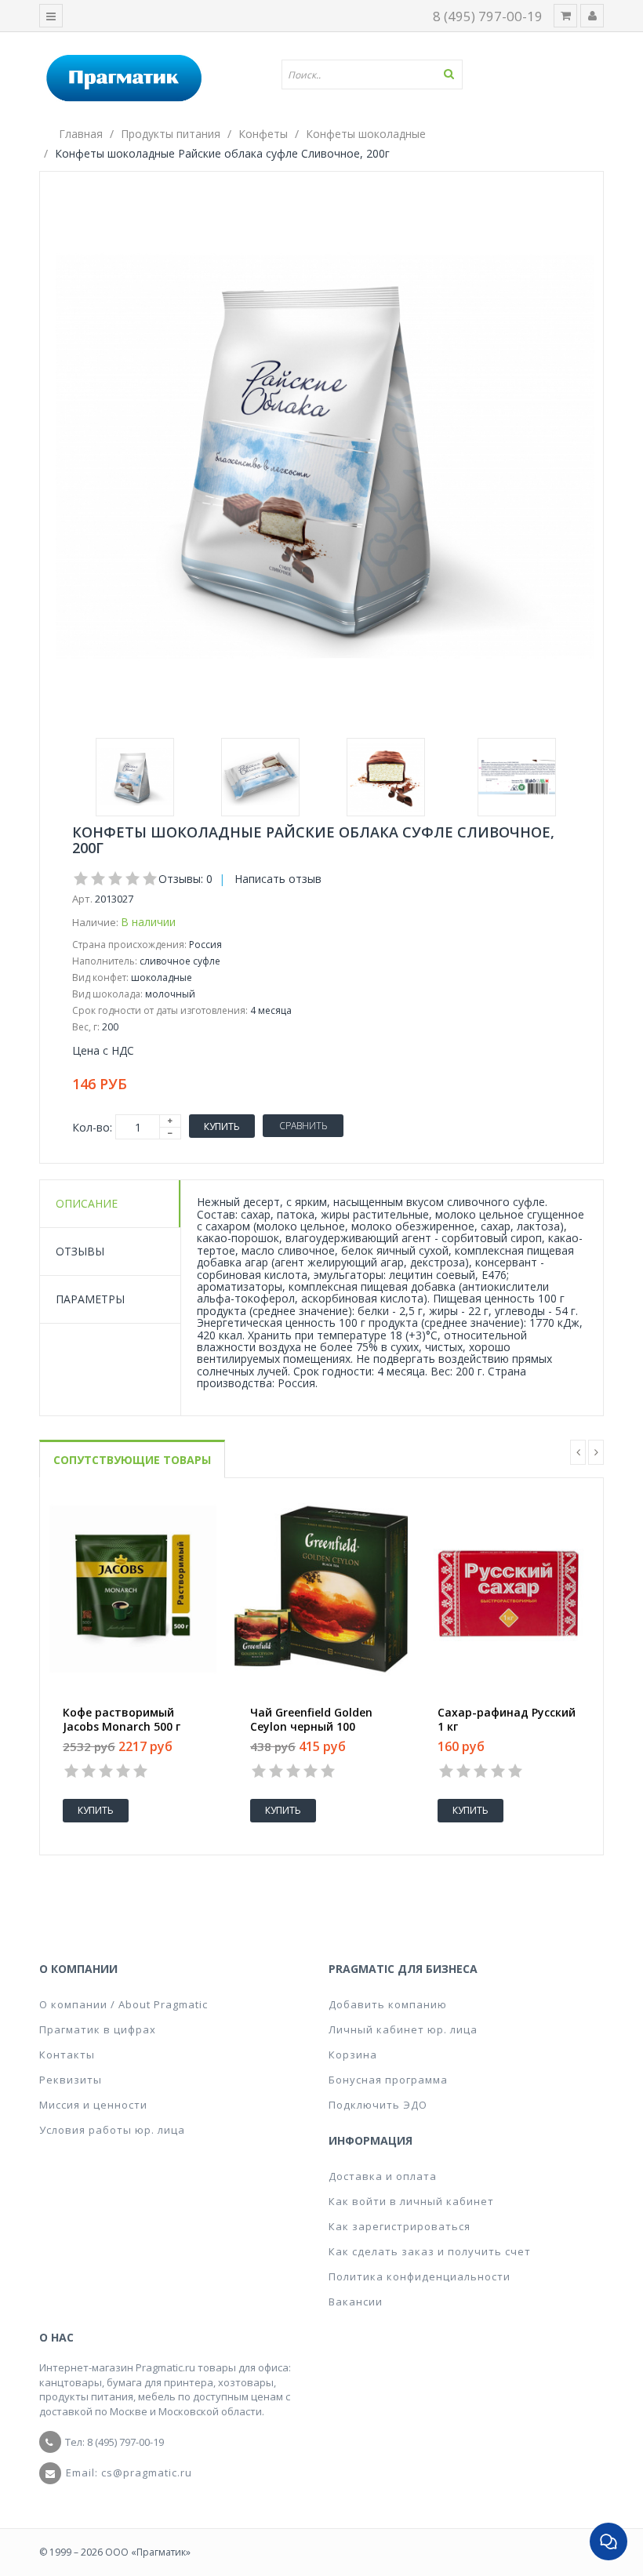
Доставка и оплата (383, 2176)
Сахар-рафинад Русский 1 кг (507, 1720)
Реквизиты (71, 2080)
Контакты (67, 2055)
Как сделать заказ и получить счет (430, 2251)
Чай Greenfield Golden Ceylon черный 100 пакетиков (311, 1727)
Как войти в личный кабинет (411, 2201)
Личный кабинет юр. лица (403, 2029)
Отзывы (80, 1251)
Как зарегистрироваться (400, 2226)
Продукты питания (171, 134)
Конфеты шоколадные (366, 134)
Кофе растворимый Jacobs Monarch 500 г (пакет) (122, 1727)
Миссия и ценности (93, 2105)
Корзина (353, 2055)
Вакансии (356, 2302)
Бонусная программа (388, 2080)
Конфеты (263, 134)
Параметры (90, 1299)
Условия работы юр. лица (112, 2130)
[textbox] (378, 74)
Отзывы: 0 (185, 879)
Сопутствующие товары (132, 1460)
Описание (87, 1203)
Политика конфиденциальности (420, 2276)
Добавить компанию (388, 2004)
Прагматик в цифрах (98, 2029)
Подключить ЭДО (378, 2105)
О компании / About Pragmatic (124, 2004)
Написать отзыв (278, 879)
